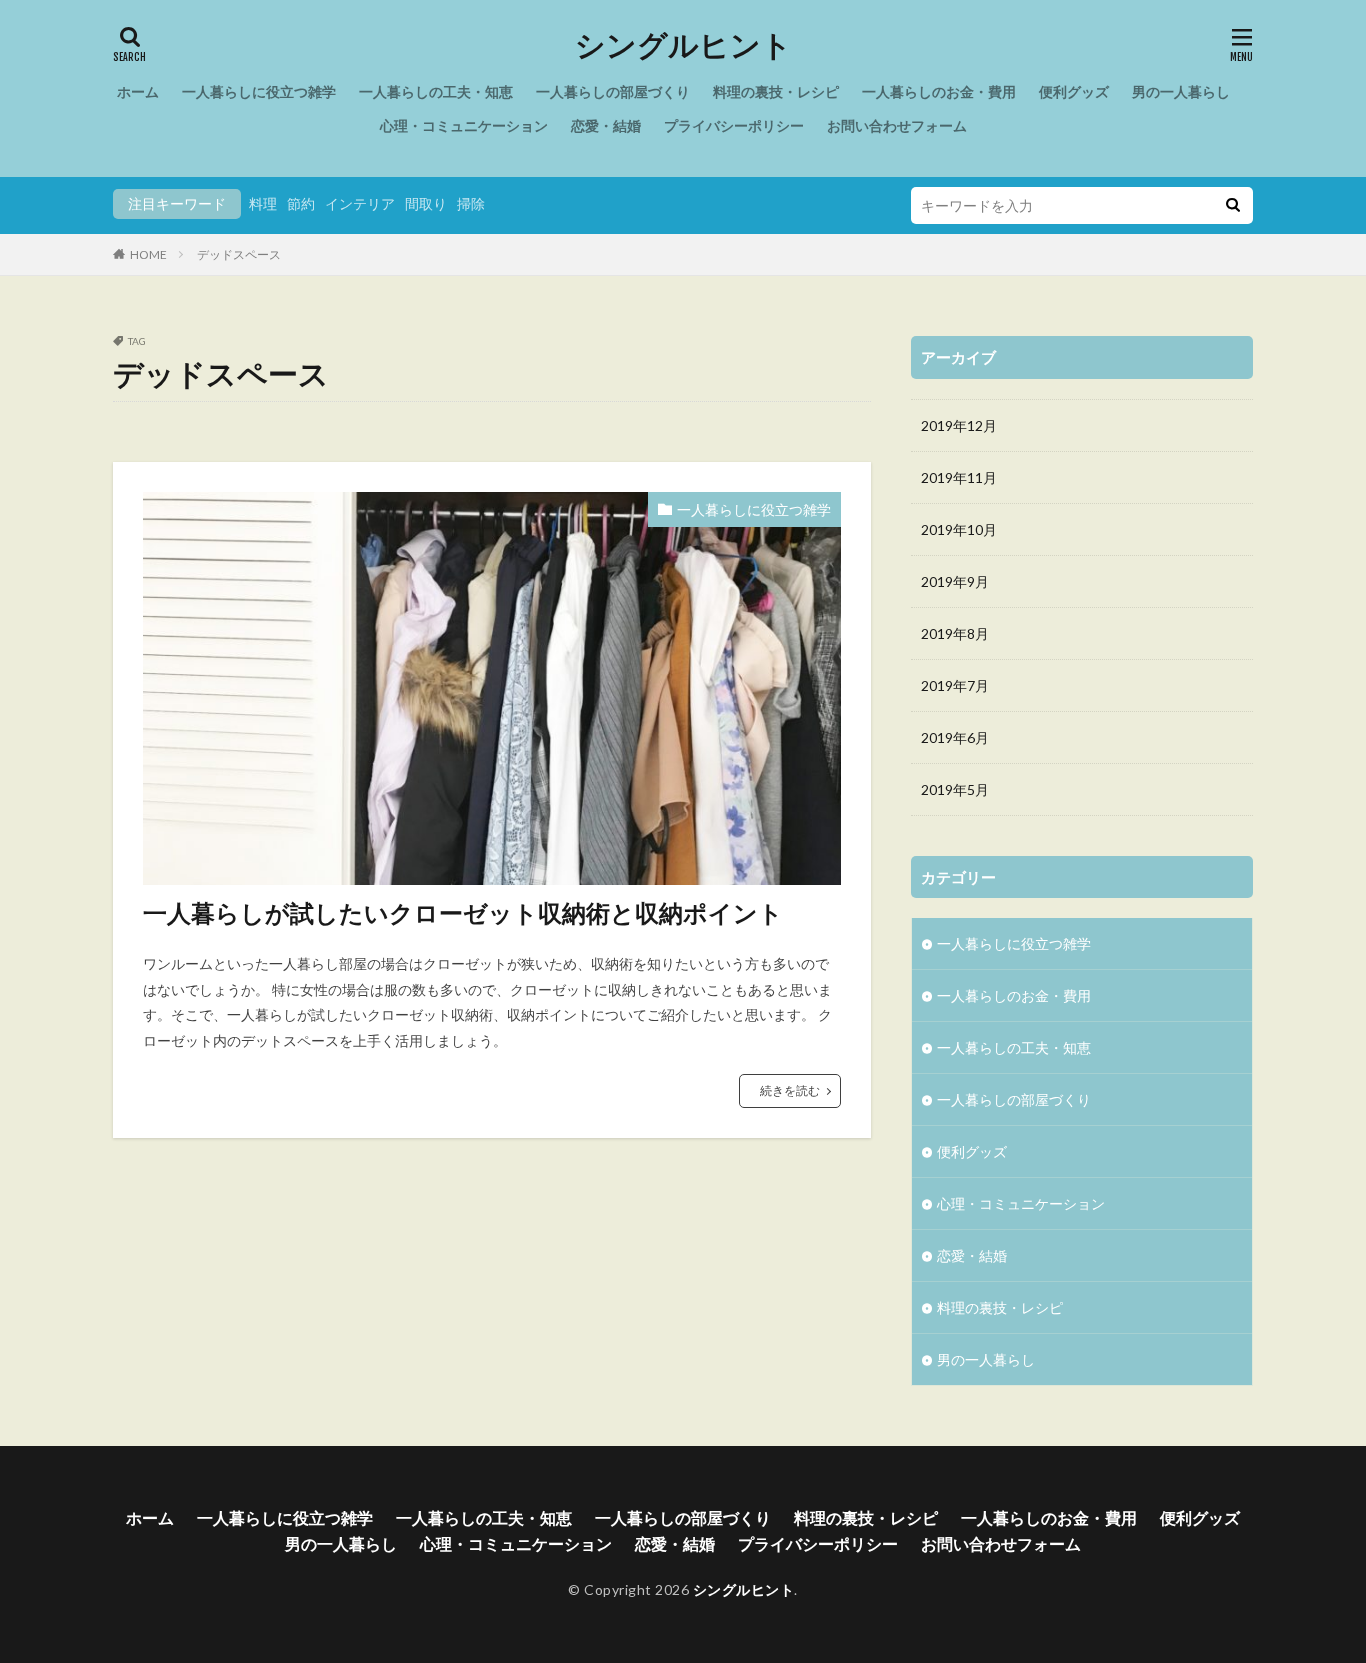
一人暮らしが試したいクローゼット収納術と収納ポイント (463, 912)
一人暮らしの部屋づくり (613, 91)
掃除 (471, 203)
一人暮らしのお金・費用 (939, 91)
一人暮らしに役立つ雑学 (259, 91)
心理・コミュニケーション (464, 125)
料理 (263, 203)
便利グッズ (1074, 91)
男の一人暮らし (1181, 91)
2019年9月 (955, 581)
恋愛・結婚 (606, 125)
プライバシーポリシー (734, 125)
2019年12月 (959, 425)
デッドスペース (239, 254)
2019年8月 (955, 633)
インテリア (360, 203)
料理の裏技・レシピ (776, 91)
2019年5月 (955, 789)
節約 (301, 203)
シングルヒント (683, 45)
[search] (1233, 205)
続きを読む (790, 1090)
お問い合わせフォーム (897, 125)
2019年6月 (955, 737)
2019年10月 (959, 529)
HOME (148, 254)
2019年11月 (959, 477)
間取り (426, 203)
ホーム (138, 91)
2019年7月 (955, 685)
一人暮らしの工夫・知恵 (436, 91)
